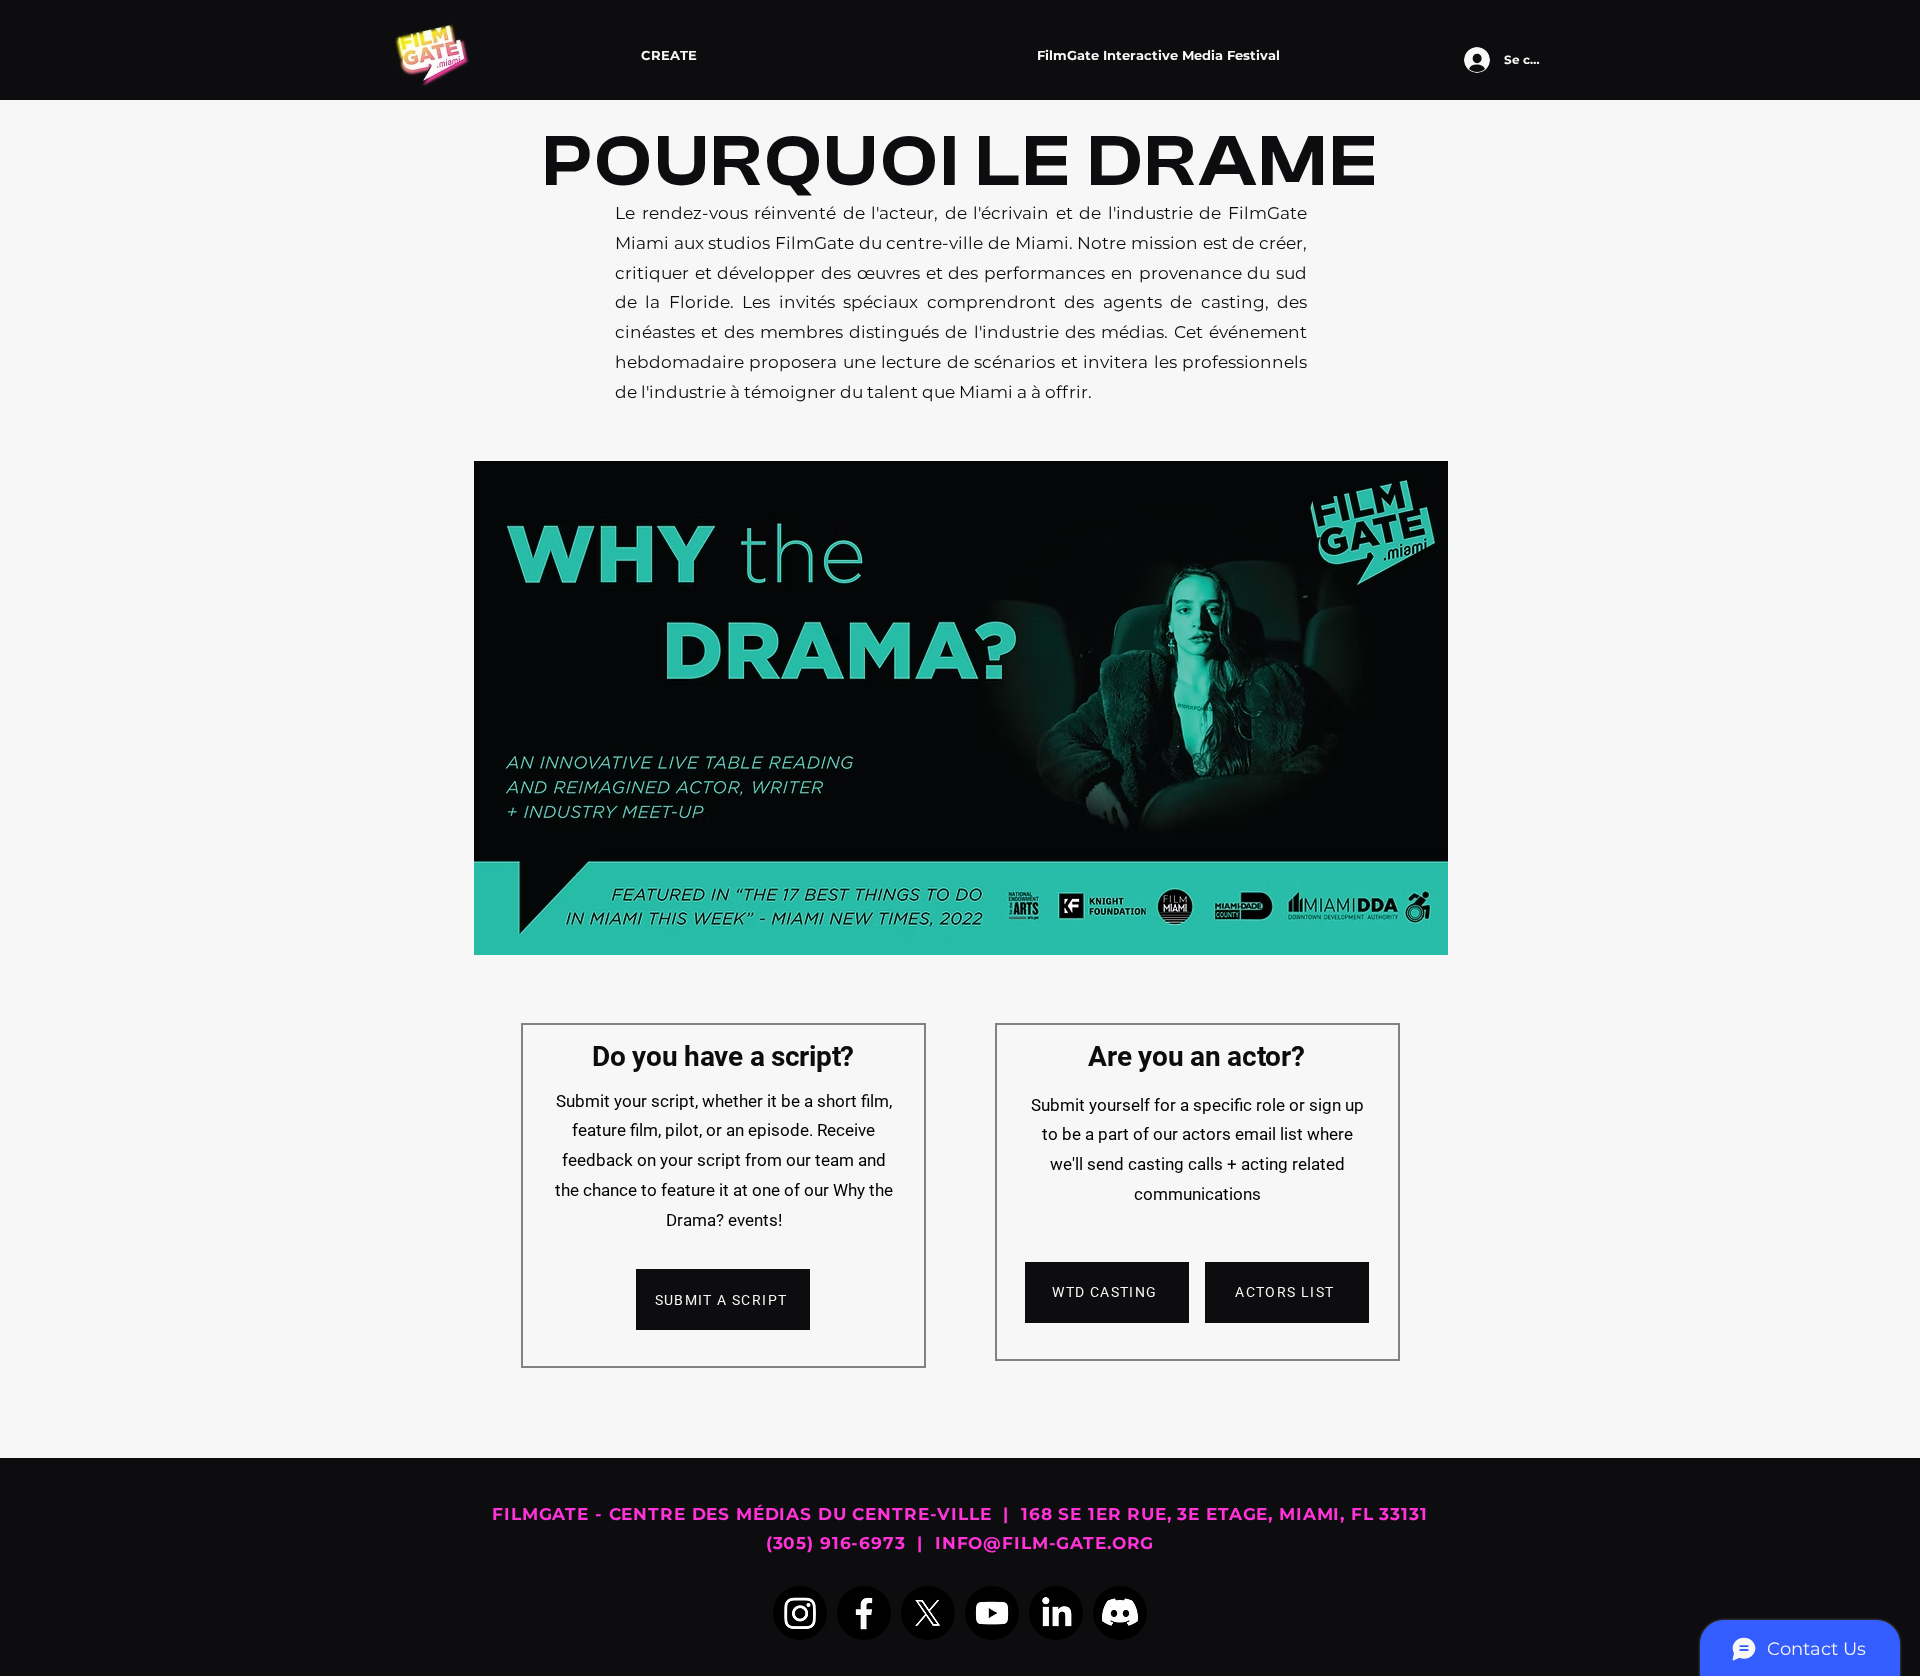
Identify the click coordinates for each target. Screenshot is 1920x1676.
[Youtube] (992, 1613)
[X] (928, 1613)
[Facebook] (864, 1613)
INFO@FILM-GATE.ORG (1044, 1543)
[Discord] (1120, 1613)
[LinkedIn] (1056, 1613)
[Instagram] (800, 1613)
